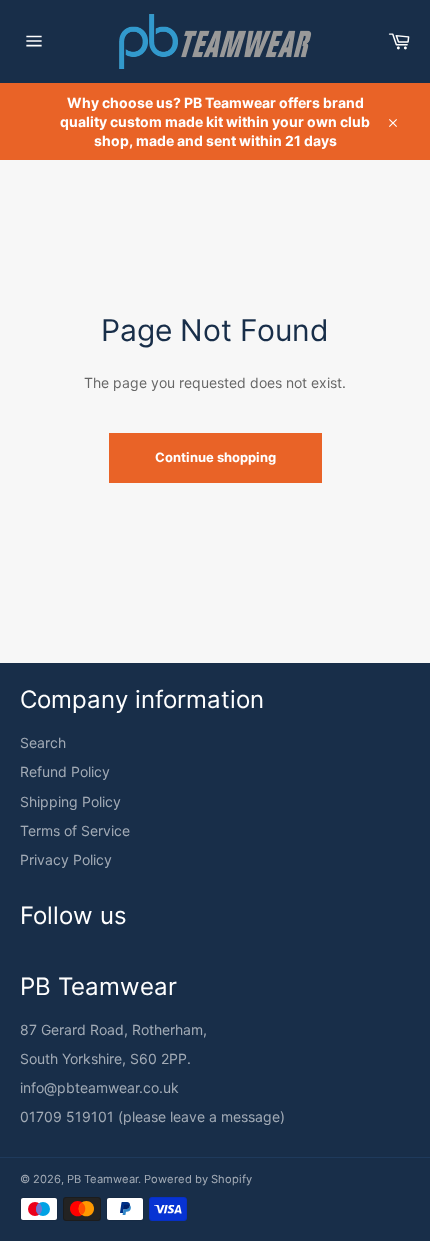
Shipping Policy (70, 801)
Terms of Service (75, 830)
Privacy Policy (66, 859)
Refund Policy (65, 771)
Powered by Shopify (198, 1179)
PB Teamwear (102, 1179)
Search (43, 742)
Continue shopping (215, 457)
